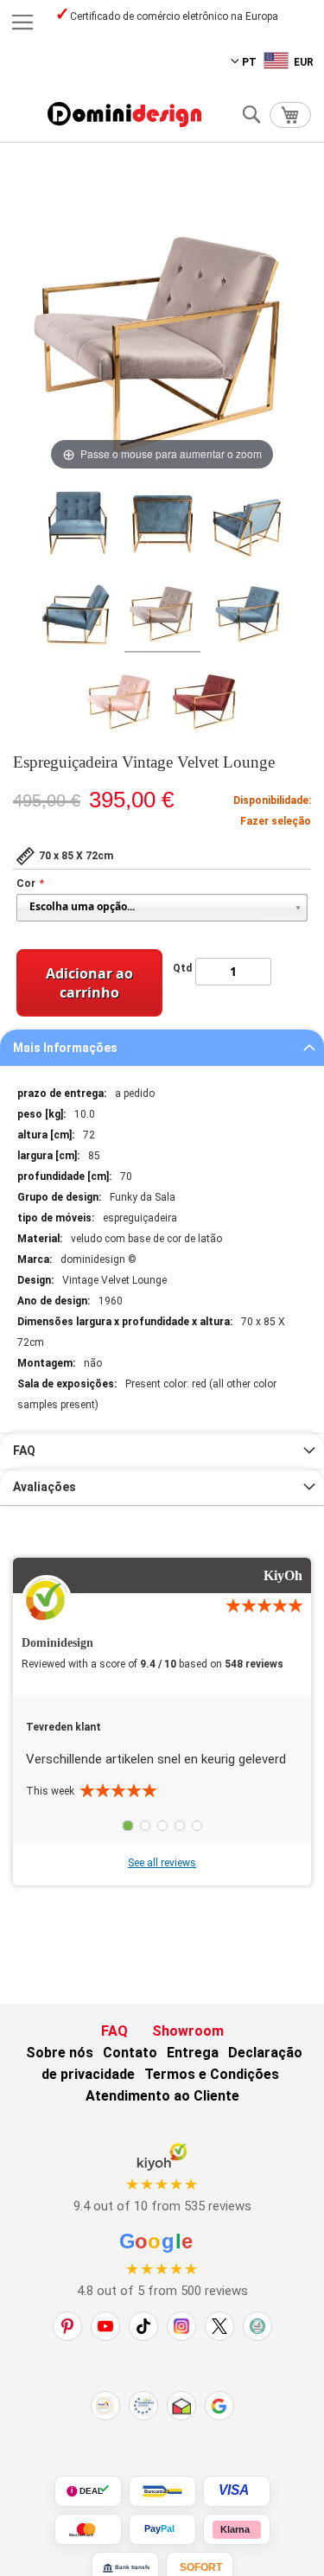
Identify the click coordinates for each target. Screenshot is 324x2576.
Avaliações (44, 1487)
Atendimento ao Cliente (162, 2096)
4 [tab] (180, 1826)
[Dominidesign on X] (219, 2326)
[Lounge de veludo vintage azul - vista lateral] (77, 612)
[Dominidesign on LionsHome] (257, 2326)
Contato (130, 2053)
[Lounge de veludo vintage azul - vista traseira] (162, 524)
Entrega (193, 2053)
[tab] (162, 1048)
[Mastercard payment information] (88, 2529)
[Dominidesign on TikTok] (143, 2326)
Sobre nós (60, 2053)
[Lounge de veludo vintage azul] (248, 612)
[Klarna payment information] (237, 2529)
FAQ (24, 1451)
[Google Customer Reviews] (219, 2406)
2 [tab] (145, 1826)
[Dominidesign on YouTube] (105, 2326)
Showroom (188, 2031)
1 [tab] (128, 1826)
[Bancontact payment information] (162, 2491)
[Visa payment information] (237, 2491)
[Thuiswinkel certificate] (181, 2406)
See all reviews (162, 1863)
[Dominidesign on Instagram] (181, 2326)
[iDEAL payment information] (88, 2491)
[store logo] (124, 115)
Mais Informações (65, 1048)
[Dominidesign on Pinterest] (67, 2326)
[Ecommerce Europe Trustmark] (143, 2406)
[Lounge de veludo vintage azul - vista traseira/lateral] (248, 524)
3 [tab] (162, 1826)
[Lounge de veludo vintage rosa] (119, 700)
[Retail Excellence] (105, 2406)
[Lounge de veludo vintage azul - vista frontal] (77, 524)
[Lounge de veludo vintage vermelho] (205, 700)
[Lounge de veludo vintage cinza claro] (162, 612)
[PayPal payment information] (162, 2529)
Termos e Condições (212, 2074)
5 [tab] (197, 1826)
